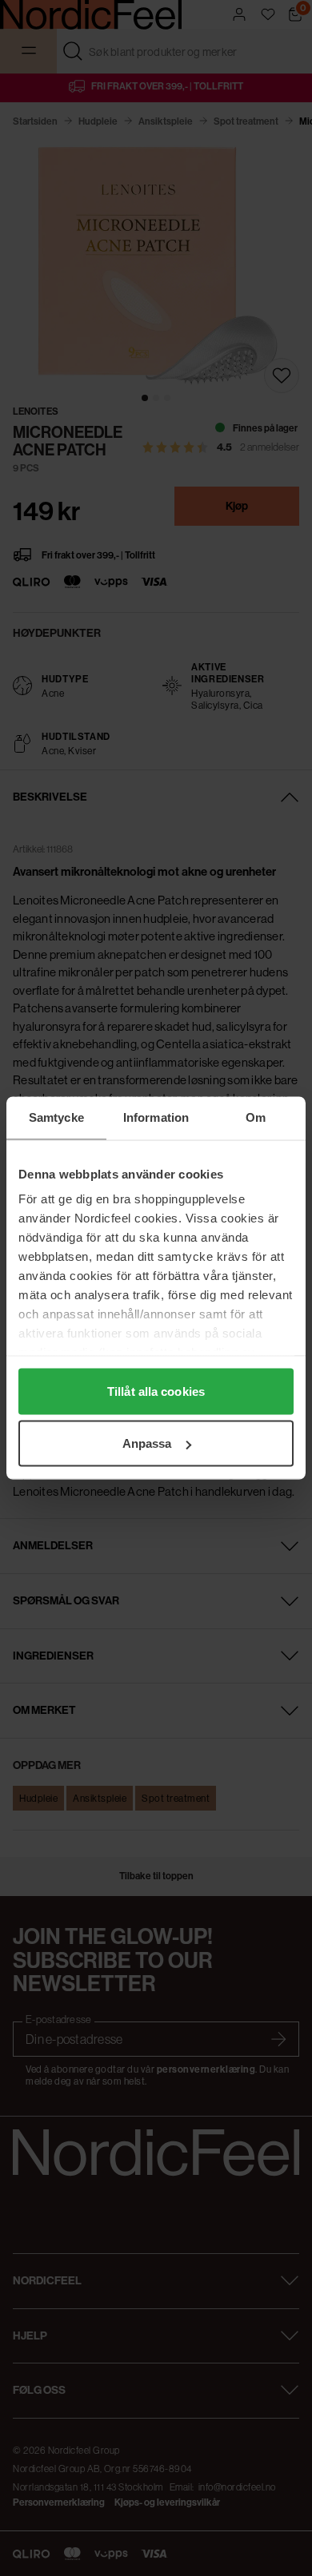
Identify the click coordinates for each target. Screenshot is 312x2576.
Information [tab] (156, 1117)
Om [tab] (256, 1117)
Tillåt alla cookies (156, 1391)
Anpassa (147, 1443)
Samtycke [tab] (56, 1117)
